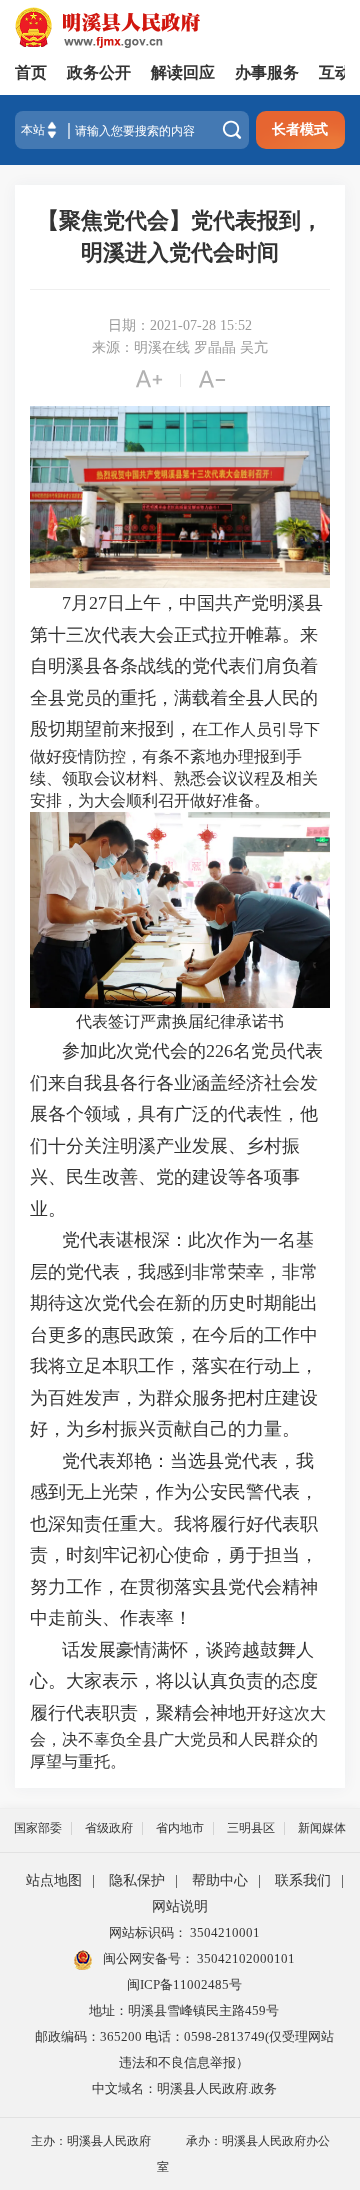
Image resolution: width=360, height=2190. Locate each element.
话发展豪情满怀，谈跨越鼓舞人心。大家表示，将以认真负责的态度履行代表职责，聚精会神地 (174, 1681)
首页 (31, 72)
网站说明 (180, 1906)
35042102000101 (244, 1958)
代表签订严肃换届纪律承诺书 (180, 1021)
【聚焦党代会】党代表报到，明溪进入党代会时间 (180, 236)
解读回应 (183, 72)
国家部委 (38, 1828)
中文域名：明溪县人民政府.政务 (184, 2088)
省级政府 (109, 1828)
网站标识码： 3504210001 (184, 1932)
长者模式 (300, 129)
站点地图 (54, 1880)
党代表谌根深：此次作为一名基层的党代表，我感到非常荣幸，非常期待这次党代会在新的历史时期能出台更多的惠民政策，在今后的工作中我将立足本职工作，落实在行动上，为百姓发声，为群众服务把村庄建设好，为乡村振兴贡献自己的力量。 (174, 1334)
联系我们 (303, 1880)
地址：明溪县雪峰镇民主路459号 (184, 2010)
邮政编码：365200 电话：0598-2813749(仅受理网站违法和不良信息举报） (184, 2049)
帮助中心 (220, 1880)
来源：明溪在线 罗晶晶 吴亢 (180, 347)
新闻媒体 (322, 1828)
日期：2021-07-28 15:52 (180, 325)
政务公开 (99, 72)
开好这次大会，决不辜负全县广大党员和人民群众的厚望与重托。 (178, 1738)
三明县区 (251, 1828)
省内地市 (180, 1828)
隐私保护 (137, 1880)
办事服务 (267, 72)
